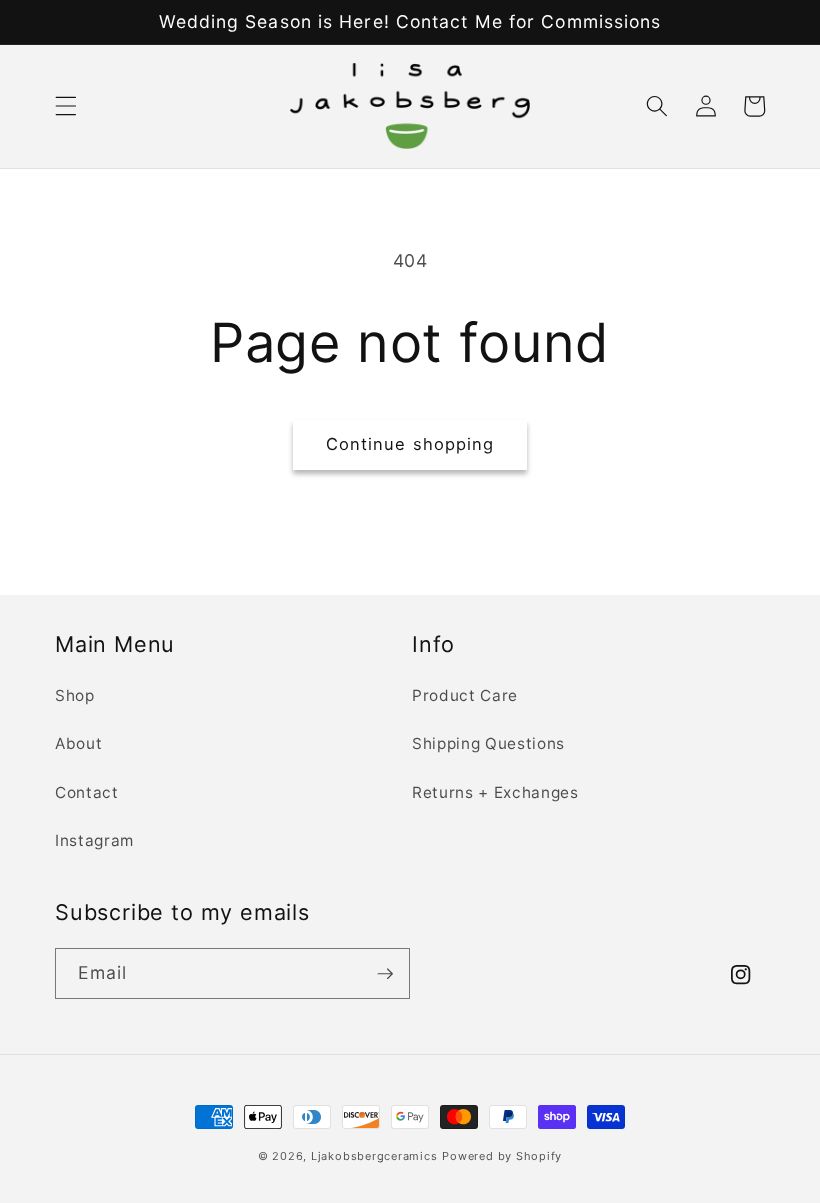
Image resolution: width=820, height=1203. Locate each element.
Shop (75, 695)
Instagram (94, 840)
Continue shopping (410, 444)
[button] (66, 106)
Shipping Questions (488, 743)
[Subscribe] (385, 974)
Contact (87, 792)
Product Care (465, 695)
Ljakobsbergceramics (374, 1156)
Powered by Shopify (502, 1156)
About (78, 743)
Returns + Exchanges (495, 792)
